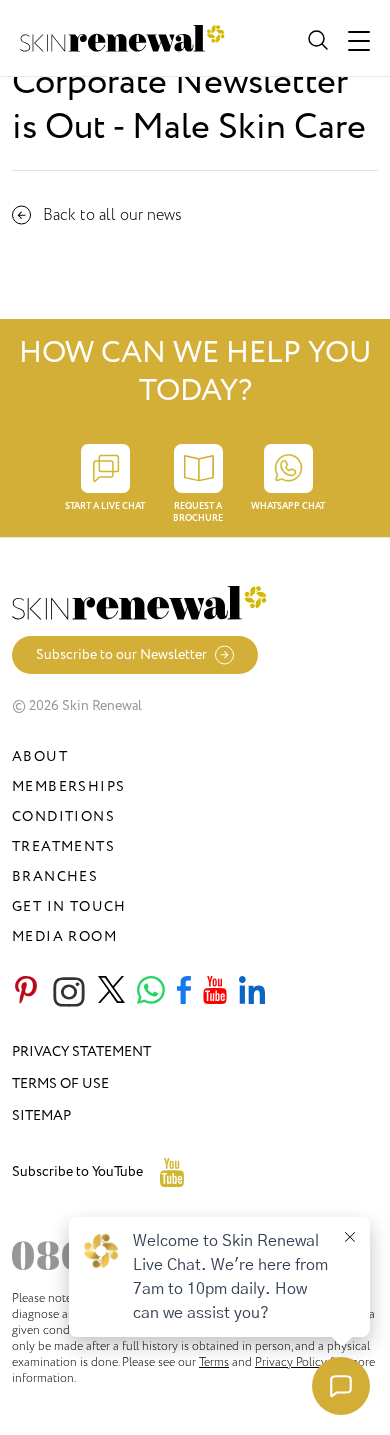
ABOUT (40, 756)
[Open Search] (316, 38)
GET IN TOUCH (69, 906)
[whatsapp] (151, 992)
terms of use (60, 1083)
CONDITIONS (63, 816)
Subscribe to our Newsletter (121, 654)
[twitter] (111, 992)
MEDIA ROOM (64, 936)
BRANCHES (55, 876)
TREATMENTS (63, 846)
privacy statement (81, 1051)
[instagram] (69, 992)
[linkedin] (252, 992)
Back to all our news (112, 215)
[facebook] (184, 992)
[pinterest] (26, 992)
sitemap (41, 1115)
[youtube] (215, 992)
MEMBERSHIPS (68, 786)
